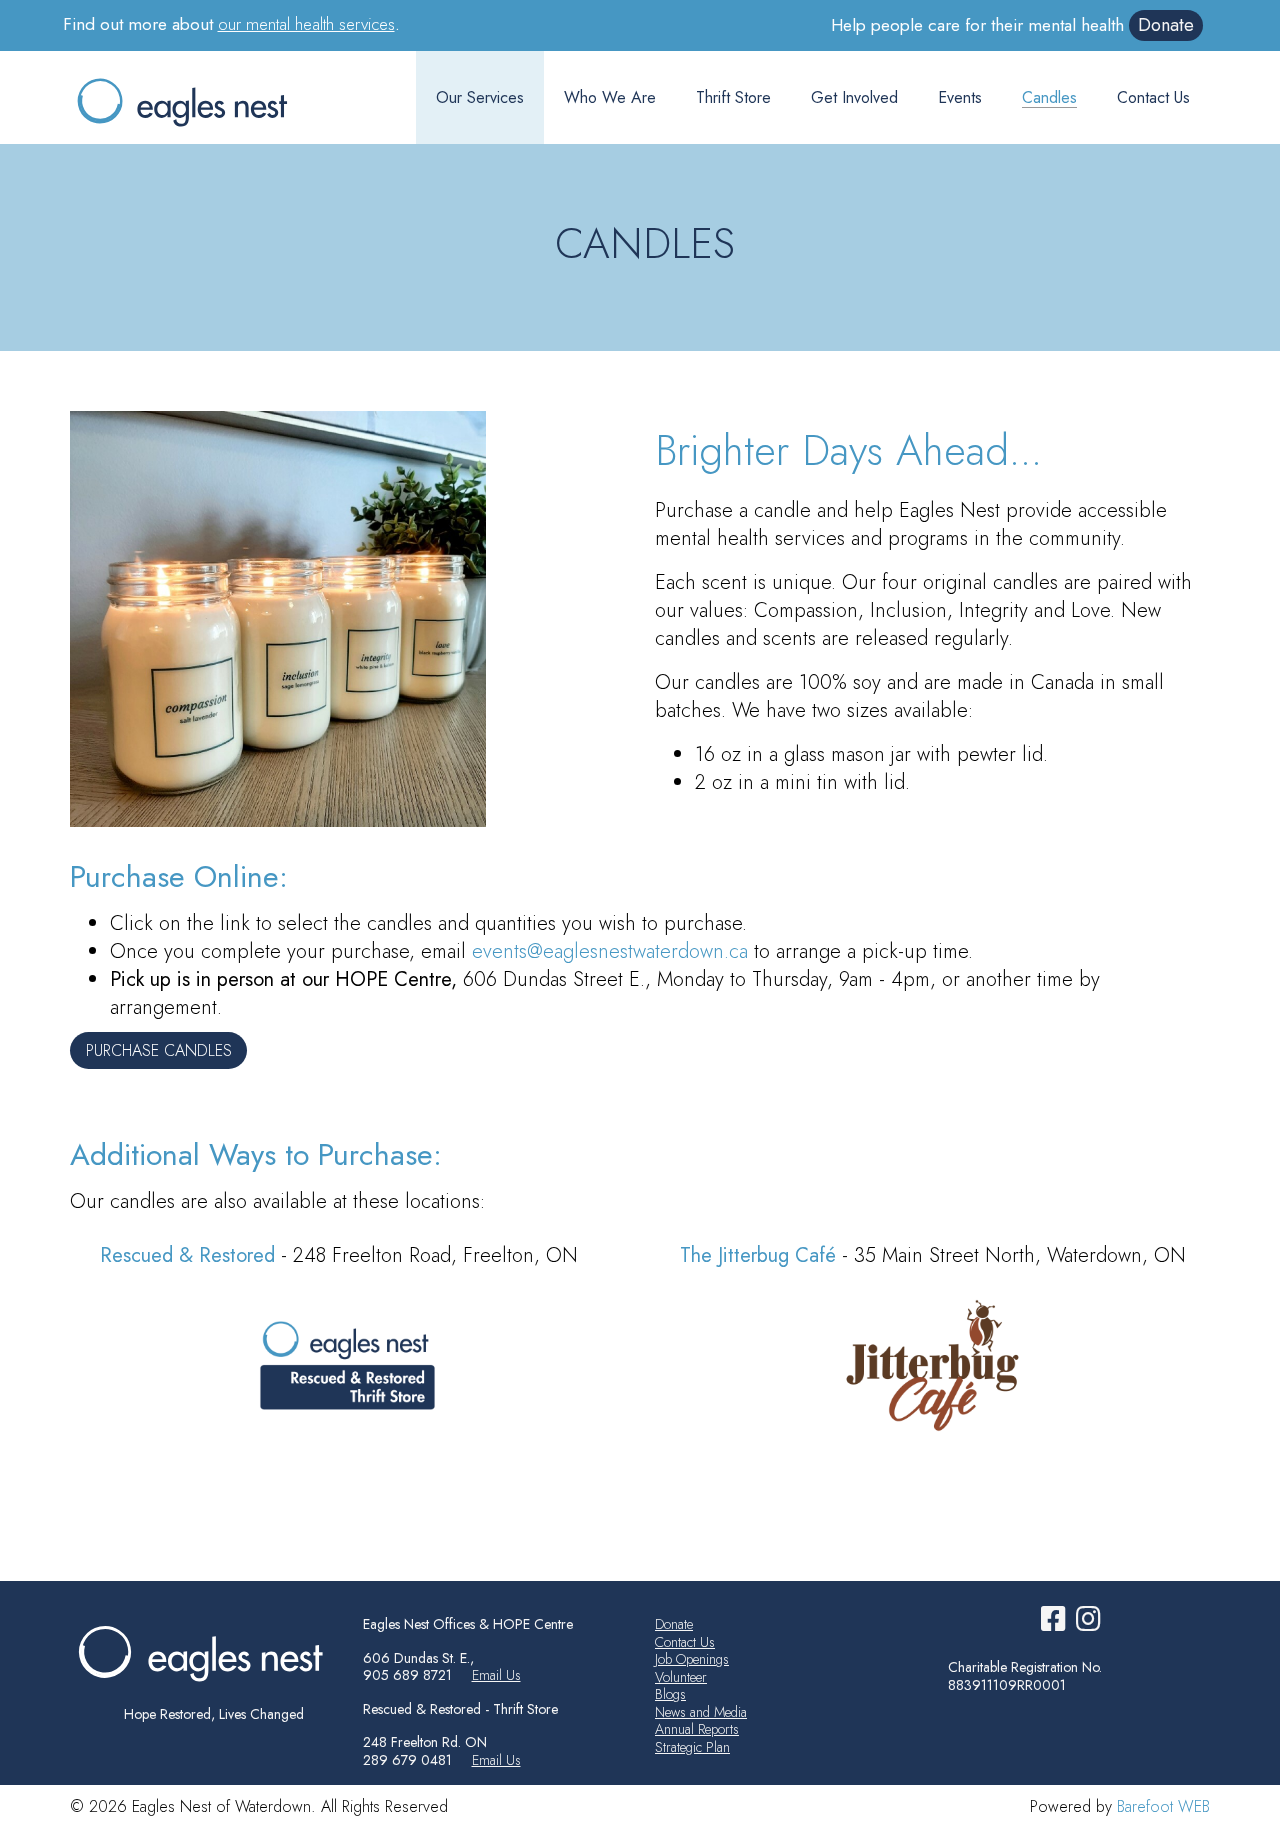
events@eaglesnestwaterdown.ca (610, 951)
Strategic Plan (692, 1747)
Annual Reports (697, 1729)
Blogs (670, 1694)
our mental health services (306, 24)
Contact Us (1153, 97)
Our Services (480, 97)
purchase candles (159, 1050)
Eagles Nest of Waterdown (201, 101)
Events (960, 97)
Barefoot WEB (1163, 1806)
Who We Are (610, 97)
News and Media (701, 1712)
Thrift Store (733, 97)
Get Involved (854, 97)
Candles (1049, 97)
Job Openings (692, 1659)
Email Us (496, 1675)
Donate (1166, 25)
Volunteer (681, 1677)
